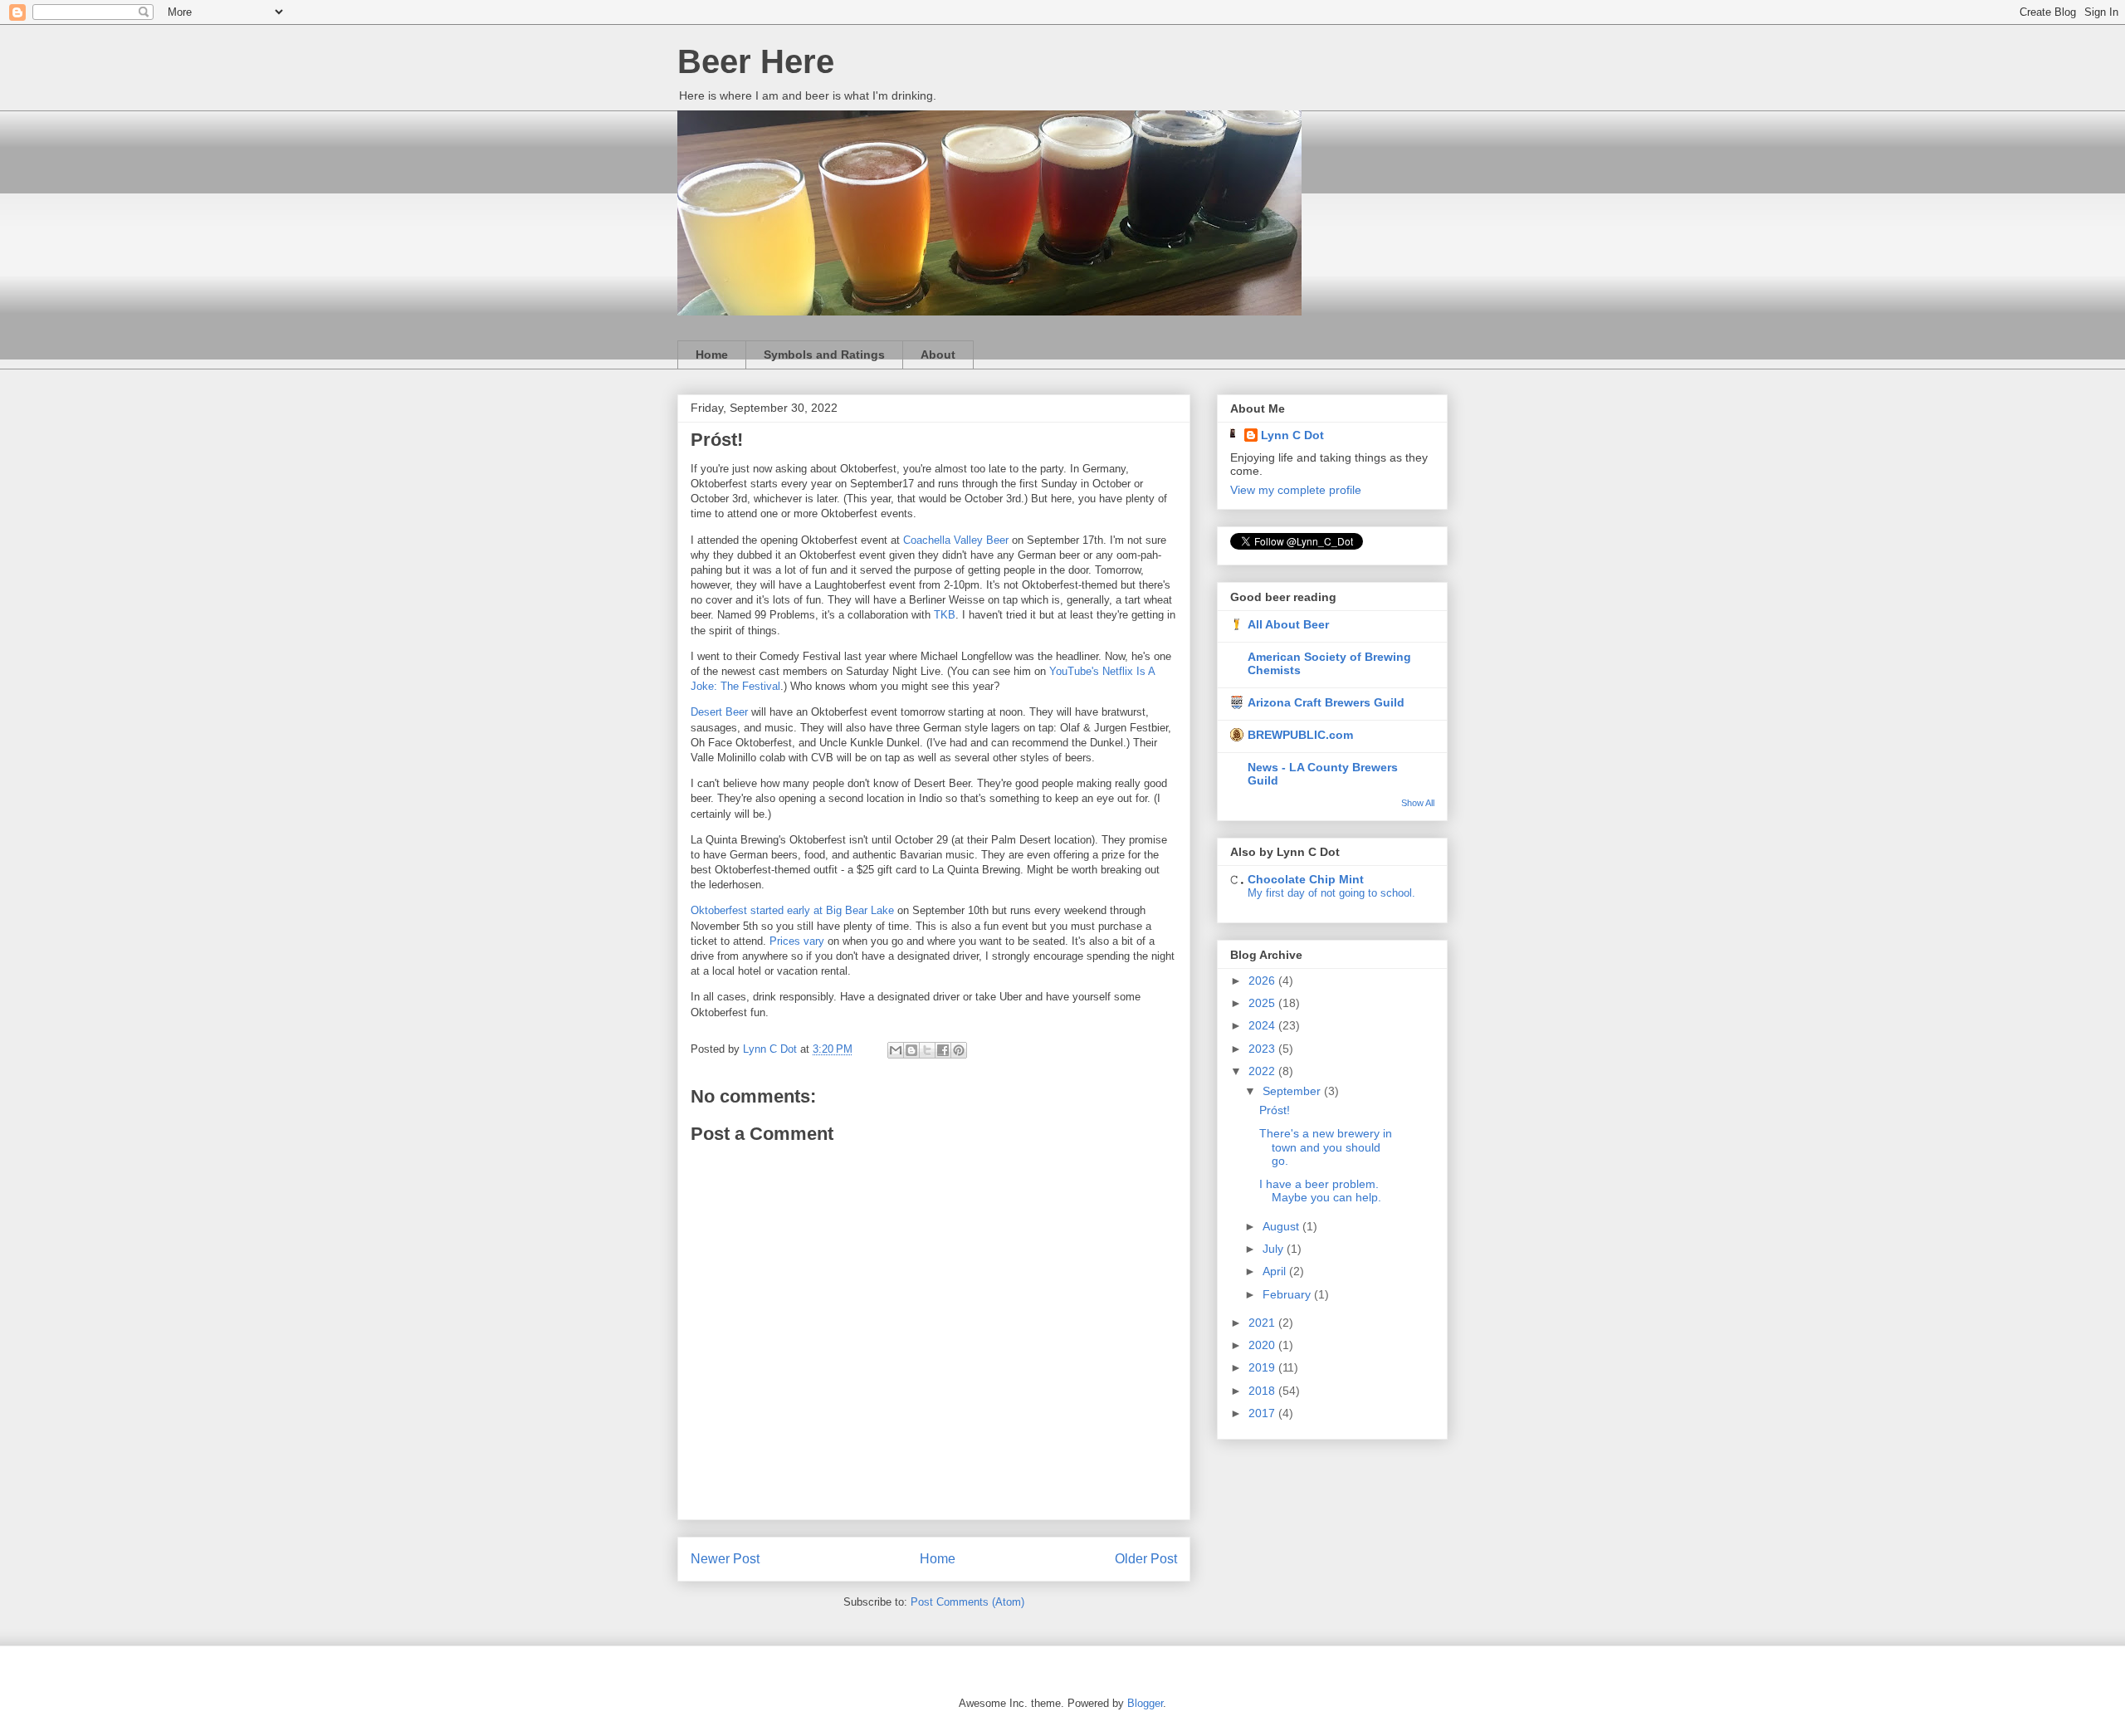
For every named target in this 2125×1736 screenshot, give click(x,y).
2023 (1263, 1049)
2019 (1263, 1367)
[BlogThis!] (911, 1050)
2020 (1263, 1345)
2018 (1263, 1391)
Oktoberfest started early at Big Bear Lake (792, 910)
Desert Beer (719, 712)
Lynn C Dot (1292, 435)
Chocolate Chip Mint (1306, 879)
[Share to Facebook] (943, 1050)
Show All (1418, 803)
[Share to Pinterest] (959, 1050)
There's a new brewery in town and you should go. (1326, 1147)
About (938, 355)
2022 (1263, 1071)
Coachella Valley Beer (956, 540)
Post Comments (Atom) (967, 1602)
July (1275, 1249)
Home (712, 355)
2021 (1263, 1323)
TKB (945, 615)
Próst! (1275, 1110)
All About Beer (1288, 624)
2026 (1263, 980)
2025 (1263, 1003)
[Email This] (896, 1050)
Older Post (1146, 1559)
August (1282, 1226)
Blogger (1145, 1703)
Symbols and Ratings (824, 355)
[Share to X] (927, 1050)
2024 (1263, 1025)
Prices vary (797, 941)
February (1288, 1294)
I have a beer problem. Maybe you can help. (1320, 1191)
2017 (1263, 1413)
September (1293, 1091)
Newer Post (725, 1559)
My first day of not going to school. (1331, 893)
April (1276, 1271)
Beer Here (756, 61)
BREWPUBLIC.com (1300, 735)
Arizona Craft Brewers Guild (1326, 702)
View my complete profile (1296, 490)
